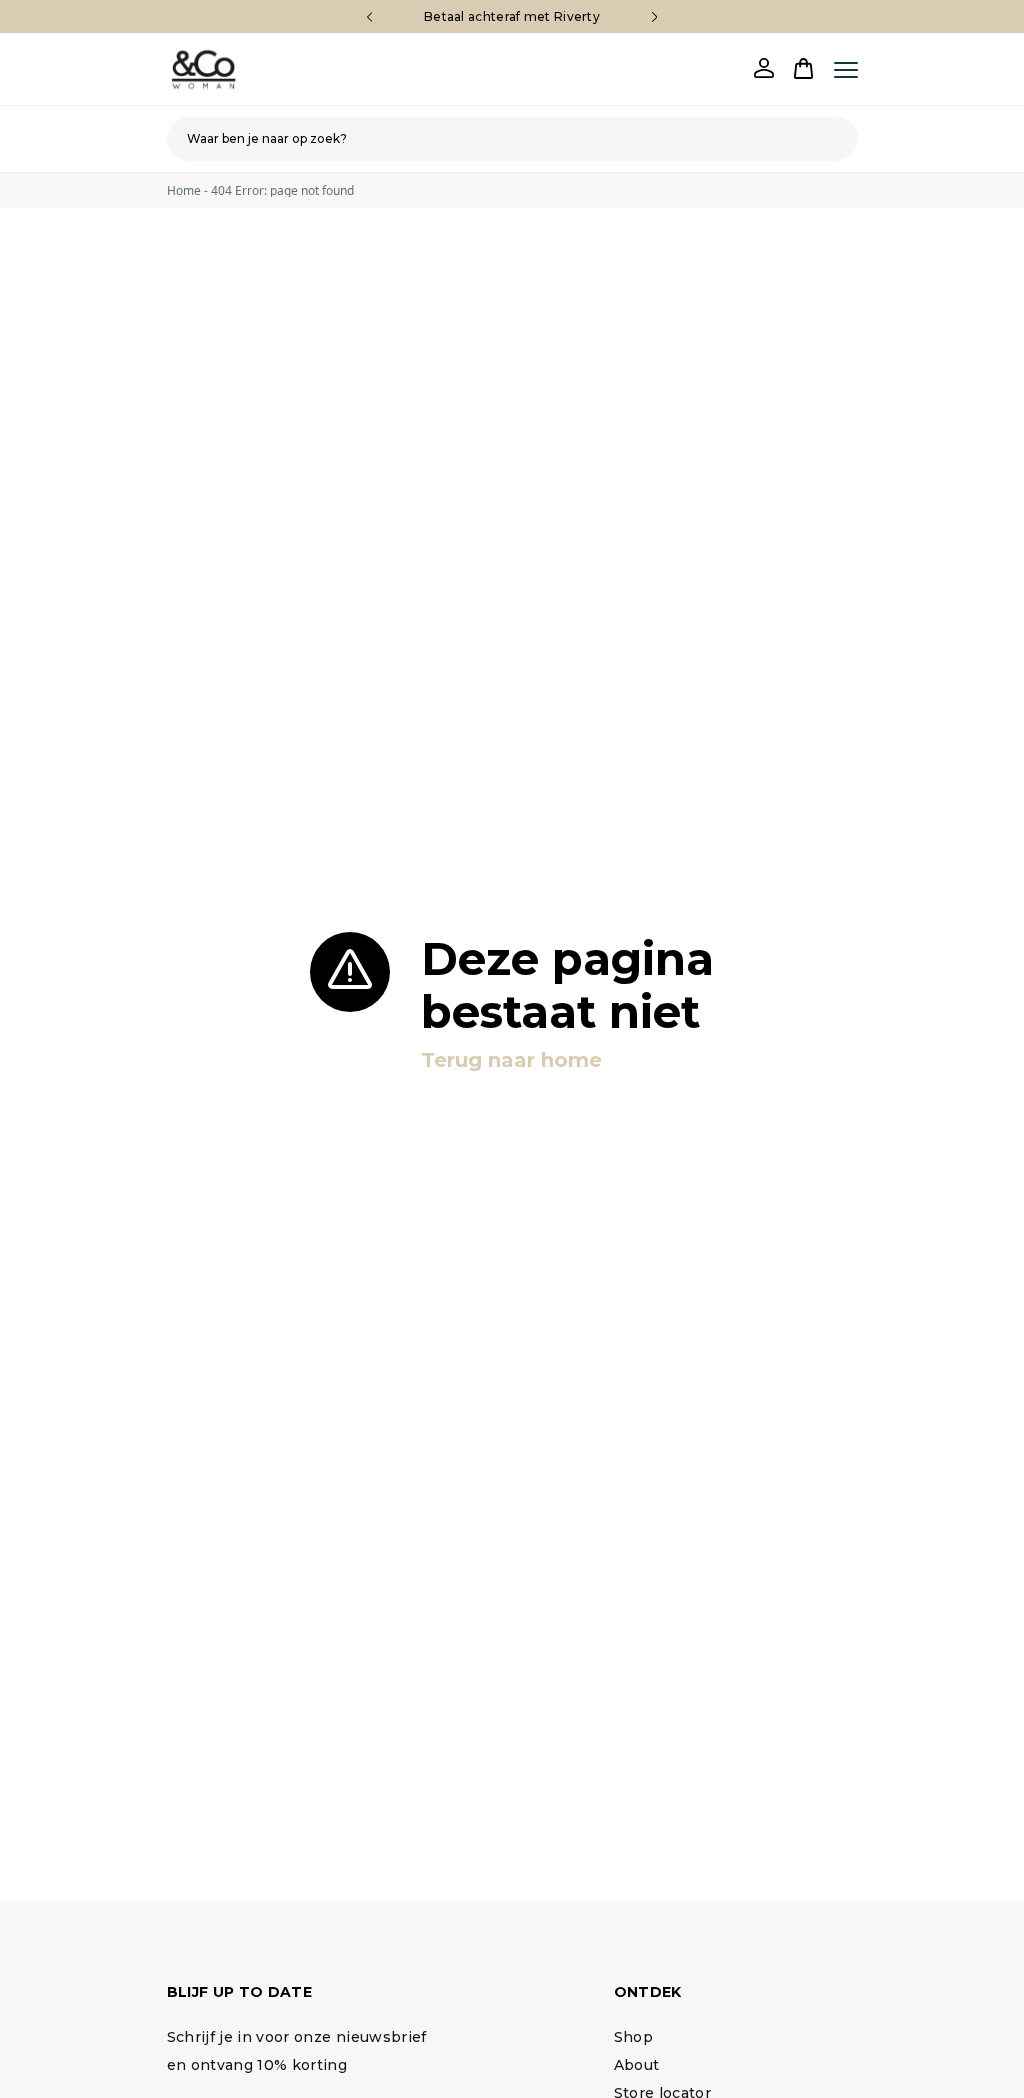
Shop (633, 2037)
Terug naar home (511, 1060)
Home (184, 190)
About (637, 2065)
